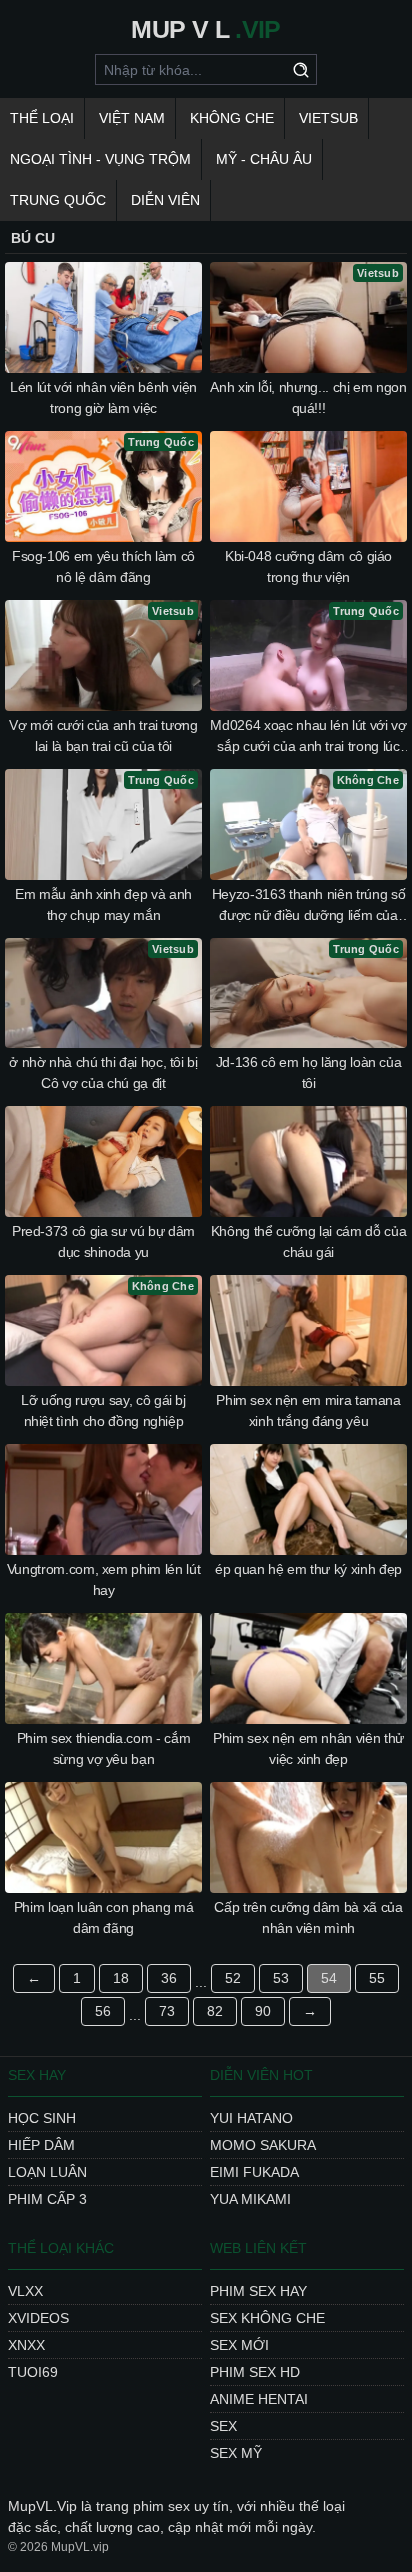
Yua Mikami (250, 2199)
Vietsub (328, 118)
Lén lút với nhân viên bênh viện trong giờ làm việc (103, 397)
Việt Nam (132, 118)
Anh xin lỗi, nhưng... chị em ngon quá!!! (308, 397)
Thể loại (42, 118)
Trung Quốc (58, 200)
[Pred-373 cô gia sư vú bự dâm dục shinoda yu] (103, 1161)
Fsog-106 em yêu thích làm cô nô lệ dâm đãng (103, 566)
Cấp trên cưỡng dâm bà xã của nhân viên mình (308, 1917)
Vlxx (25, 2291)
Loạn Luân (47, 2172)
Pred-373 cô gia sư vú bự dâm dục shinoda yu (103, 1241)
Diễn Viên (165, 200)
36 (169, 1978)
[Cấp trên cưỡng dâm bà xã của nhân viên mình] (308, 1837)
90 (263, 2011)
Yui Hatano (251, 2118)
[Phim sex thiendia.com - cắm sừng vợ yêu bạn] (103, 1668)
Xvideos (38, 2318)
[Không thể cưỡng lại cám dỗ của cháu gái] (308, 1161)
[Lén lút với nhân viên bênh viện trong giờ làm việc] (103, 317)
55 (377, 1978)
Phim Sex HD (255, 2372)
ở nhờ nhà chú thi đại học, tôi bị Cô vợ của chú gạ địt (103, 1072)
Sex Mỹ (236, 2453)
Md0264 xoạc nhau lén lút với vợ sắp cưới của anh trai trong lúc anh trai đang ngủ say (308, 737)
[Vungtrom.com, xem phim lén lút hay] (103, 1499)
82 (215, 2011)
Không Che (232, 118)
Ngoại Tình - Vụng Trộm (100, 159)
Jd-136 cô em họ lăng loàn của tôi (309, 1072)
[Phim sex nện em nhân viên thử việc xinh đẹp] (308, 1668)
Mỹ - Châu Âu (264, 159)
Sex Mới (239, 2345)
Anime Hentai (259, 2399)
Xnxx (26, 2345)
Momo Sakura (263, 2145)
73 (167, 2011)
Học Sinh (42, 2118)
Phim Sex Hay (258, 2291)
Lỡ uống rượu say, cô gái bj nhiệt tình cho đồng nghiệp (103, 1410)
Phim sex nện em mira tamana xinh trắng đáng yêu (308, 1410)
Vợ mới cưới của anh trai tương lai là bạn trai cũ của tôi (103, 735)
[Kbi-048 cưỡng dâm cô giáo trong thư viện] (308, 486)
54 (329, 1978)
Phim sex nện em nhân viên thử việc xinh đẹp (308, 1748)
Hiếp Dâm (41, 2145)
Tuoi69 (33, 2372)
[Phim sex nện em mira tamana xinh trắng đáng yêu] (308, 1330)
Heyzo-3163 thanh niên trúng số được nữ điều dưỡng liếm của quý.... (309, 906)
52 (233, 1978)
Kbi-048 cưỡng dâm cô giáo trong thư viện (308, 566)
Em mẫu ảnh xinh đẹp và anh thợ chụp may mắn (103, 904)
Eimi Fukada (254, 2172)
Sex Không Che (267, 2318)
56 (103, 2011)
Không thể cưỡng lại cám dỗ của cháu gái (309, 1241)
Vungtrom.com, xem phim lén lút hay (104, 1579)
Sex (223, 2426)
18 (121, 1978)
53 (281, 1978)
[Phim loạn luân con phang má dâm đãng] (103, 1837)
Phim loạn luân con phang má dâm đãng (104, 1917)
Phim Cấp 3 (47, 2199)
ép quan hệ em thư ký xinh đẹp (308, 1569)
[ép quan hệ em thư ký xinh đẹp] (308, 1499)
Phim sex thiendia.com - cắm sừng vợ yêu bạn (104, 1748)
